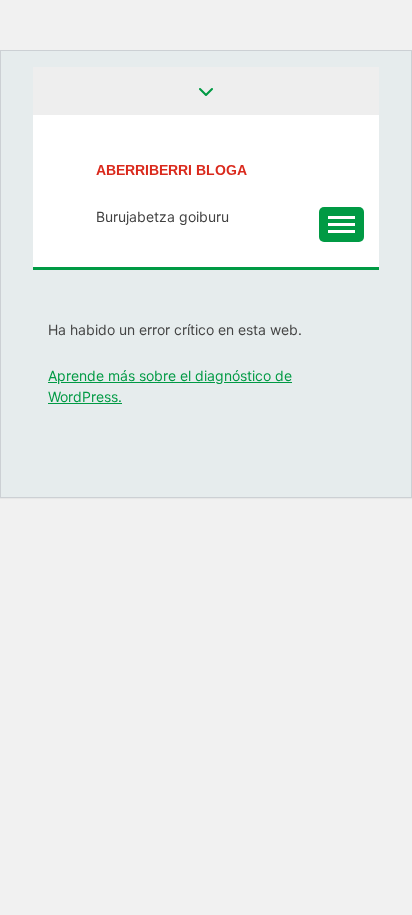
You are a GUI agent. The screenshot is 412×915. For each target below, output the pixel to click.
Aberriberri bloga (171, 170)
